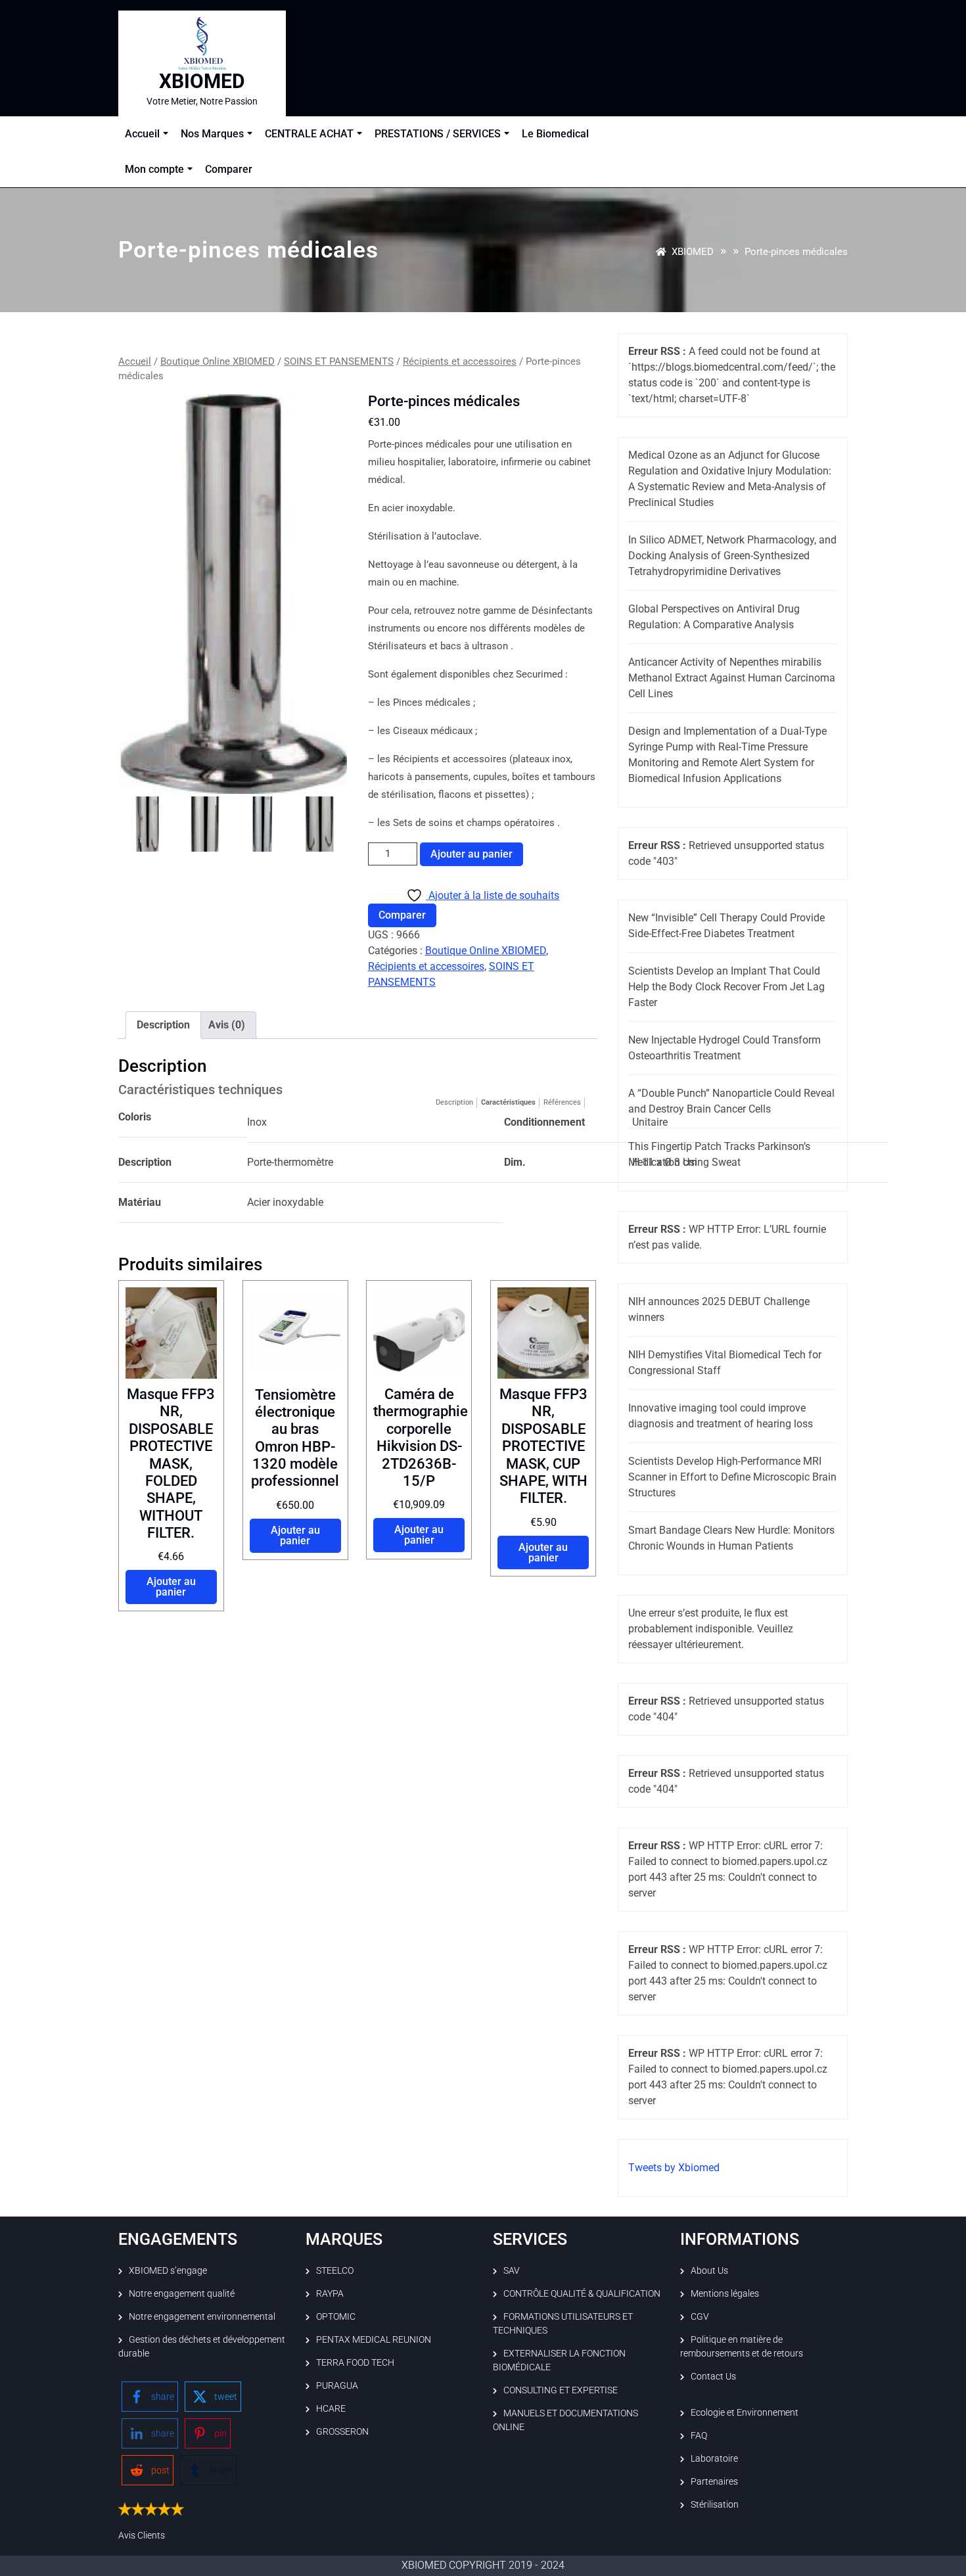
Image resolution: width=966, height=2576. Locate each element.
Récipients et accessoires (460, 361)
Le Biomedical (555, 134)
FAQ (699, 2435)
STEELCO (335, 2270)
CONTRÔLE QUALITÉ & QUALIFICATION (582, 2293)
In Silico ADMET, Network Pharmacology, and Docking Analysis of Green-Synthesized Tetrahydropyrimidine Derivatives (732, 556)
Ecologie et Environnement (745, 2412)
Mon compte (154, 169)
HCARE (331, 2408)
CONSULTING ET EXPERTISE (561, 2390)
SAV (512, 2270)
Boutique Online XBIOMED (218, 361)
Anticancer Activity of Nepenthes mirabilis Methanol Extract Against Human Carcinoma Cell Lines (732, 678)
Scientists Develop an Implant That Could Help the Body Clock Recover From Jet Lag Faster (726, 987)
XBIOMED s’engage (168, 2270)
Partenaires (714, 2481)
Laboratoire (714, 2458)
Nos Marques (212, 134)
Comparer (229, 169)
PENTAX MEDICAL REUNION (374, 2339)
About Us (709, 2270)
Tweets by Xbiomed (674, 2168)
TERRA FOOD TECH (355, 2362)
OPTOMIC (336, 2316)
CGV (700, 2316)
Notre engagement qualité (182, 2293)
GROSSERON (342, 2431)
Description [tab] (163, 1025)
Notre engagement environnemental (202, 2316)
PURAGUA (337, 2385)
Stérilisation (715, 2504)
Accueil (142, 134)
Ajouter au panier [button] (171, 1587)
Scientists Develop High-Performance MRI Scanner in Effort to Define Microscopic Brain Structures (732, 1477)
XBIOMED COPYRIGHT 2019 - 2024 (483, 2565)
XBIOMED (202, 81)
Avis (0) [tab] (227, 1025)
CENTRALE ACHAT (309, 134)
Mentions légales (725, 2293)
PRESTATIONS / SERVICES (438, 134)
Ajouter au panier (471, 854)
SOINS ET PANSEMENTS (339, 361)
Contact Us (713, 2376)
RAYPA (330, 2293)
